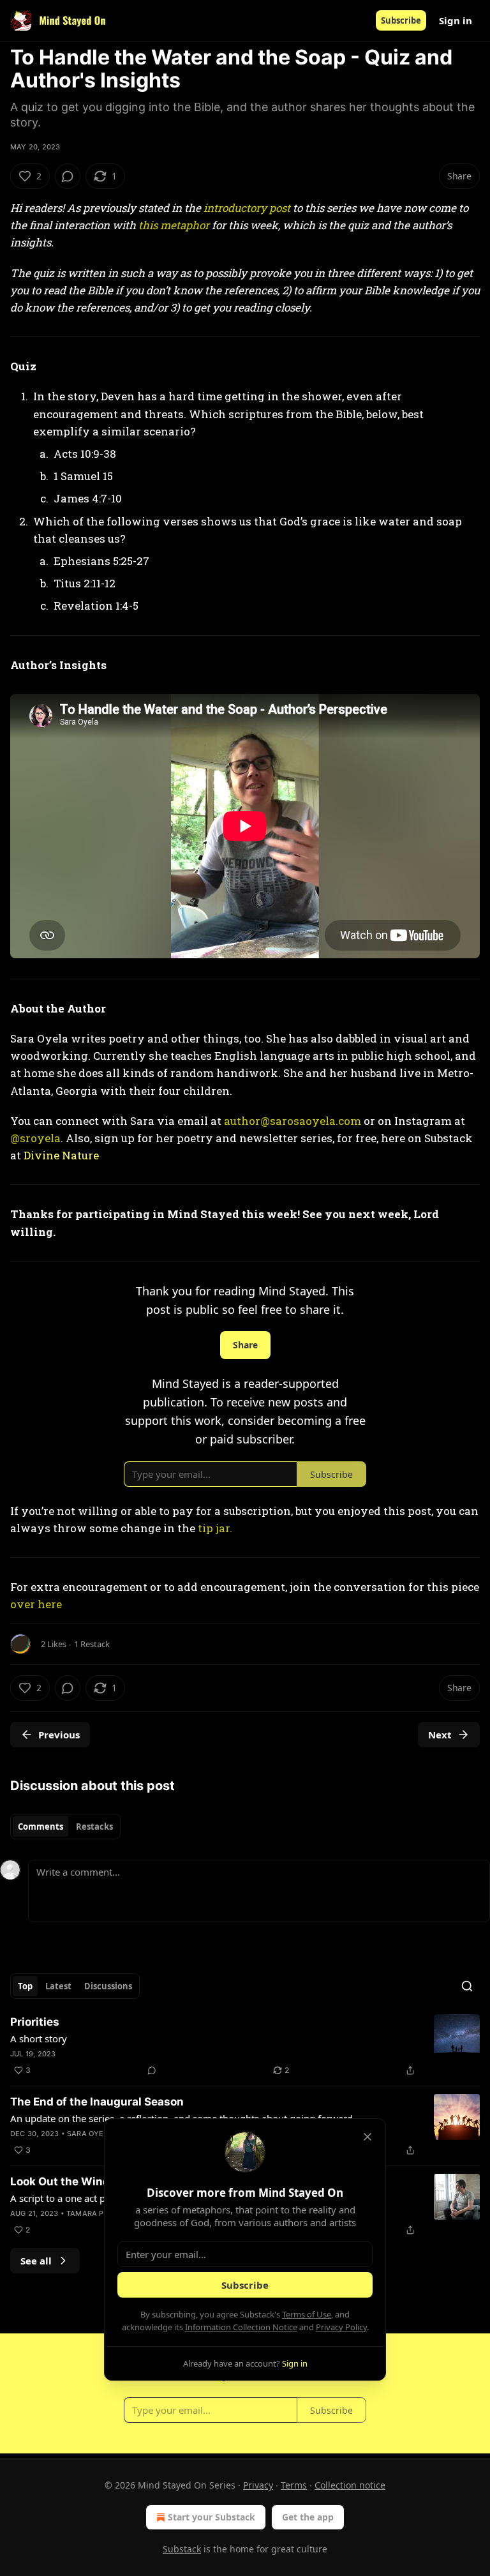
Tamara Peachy (98, 2213)
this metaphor (174, 225)
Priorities (35, 2022)
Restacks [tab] (94, 1827)
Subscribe (401, 20)
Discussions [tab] (108, 1986)
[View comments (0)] (68, 176)
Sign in (456, 20)
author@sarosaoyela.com (293, 1121)
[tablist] (65, 1827)
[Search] (467, 1986)
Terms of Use (307, 2314)
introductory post (247, 208)
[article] (245, 2046)
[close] (367, 2137)
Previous (59, 1735)
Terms (294, 2485)
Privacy (258, 2485)
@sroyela (35, 1138)
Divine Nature (61, 1155)
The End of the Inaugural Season (97, 2102)
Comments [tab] (41, 1827)
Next (440, 1735)
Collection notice (350, 2485)
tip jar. (215, 1528)
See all (36, 2261)
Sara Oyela (90, 2134)
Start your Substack (212, 2517)
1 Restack (92, 1644)
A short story (39, 2038)
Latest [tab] (58, 1986)
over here (36, 1604)
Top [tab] (25, 1986)
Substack (182, 2549)
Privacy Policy (341, 2327)
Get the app (308, 2517)
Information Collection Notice (241, 2327)
